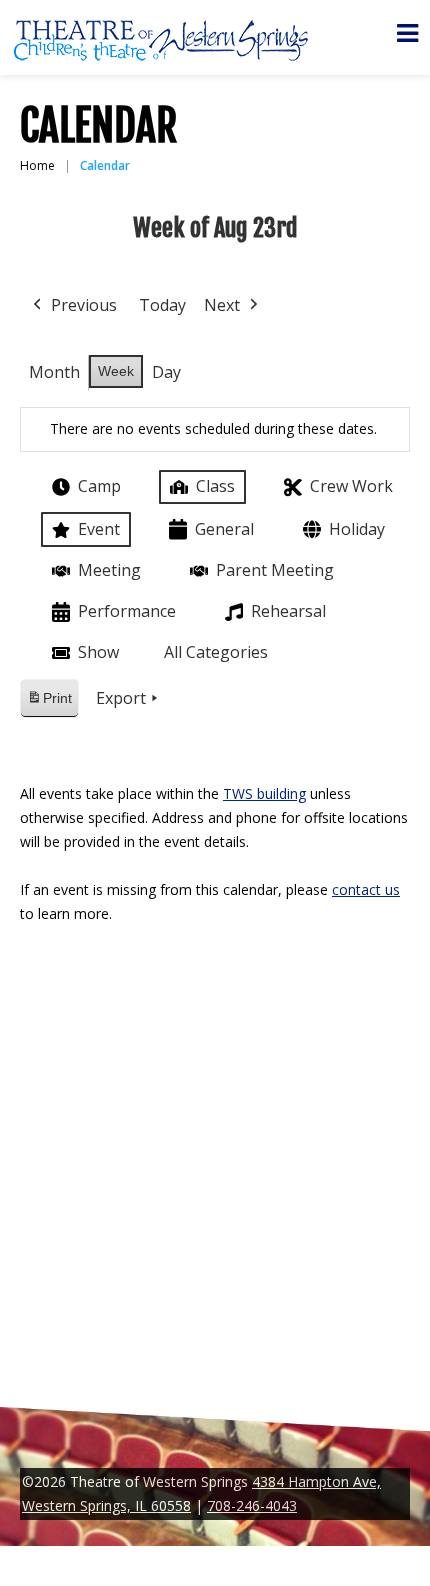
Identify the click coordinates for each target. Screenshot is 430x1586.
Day (166, 372)
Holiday (357, 529)
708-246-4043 (252, 1505)
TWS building (264, 793)
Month (54, 372)
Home (37, 165)
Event (99, 529)
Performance (127, 611)
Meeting (109, 570)
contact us (366, 889)
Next (222, 305)
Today (162, 305)
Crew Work (351, 486)
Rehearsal (288, 611)
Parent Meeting (275, 570)
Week (116, 371)
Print (49, 703)
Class (215, 486)
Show (98, 652)
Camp (99, 486)
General (224, 529)
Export (121, 698)
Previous (84, 305)
